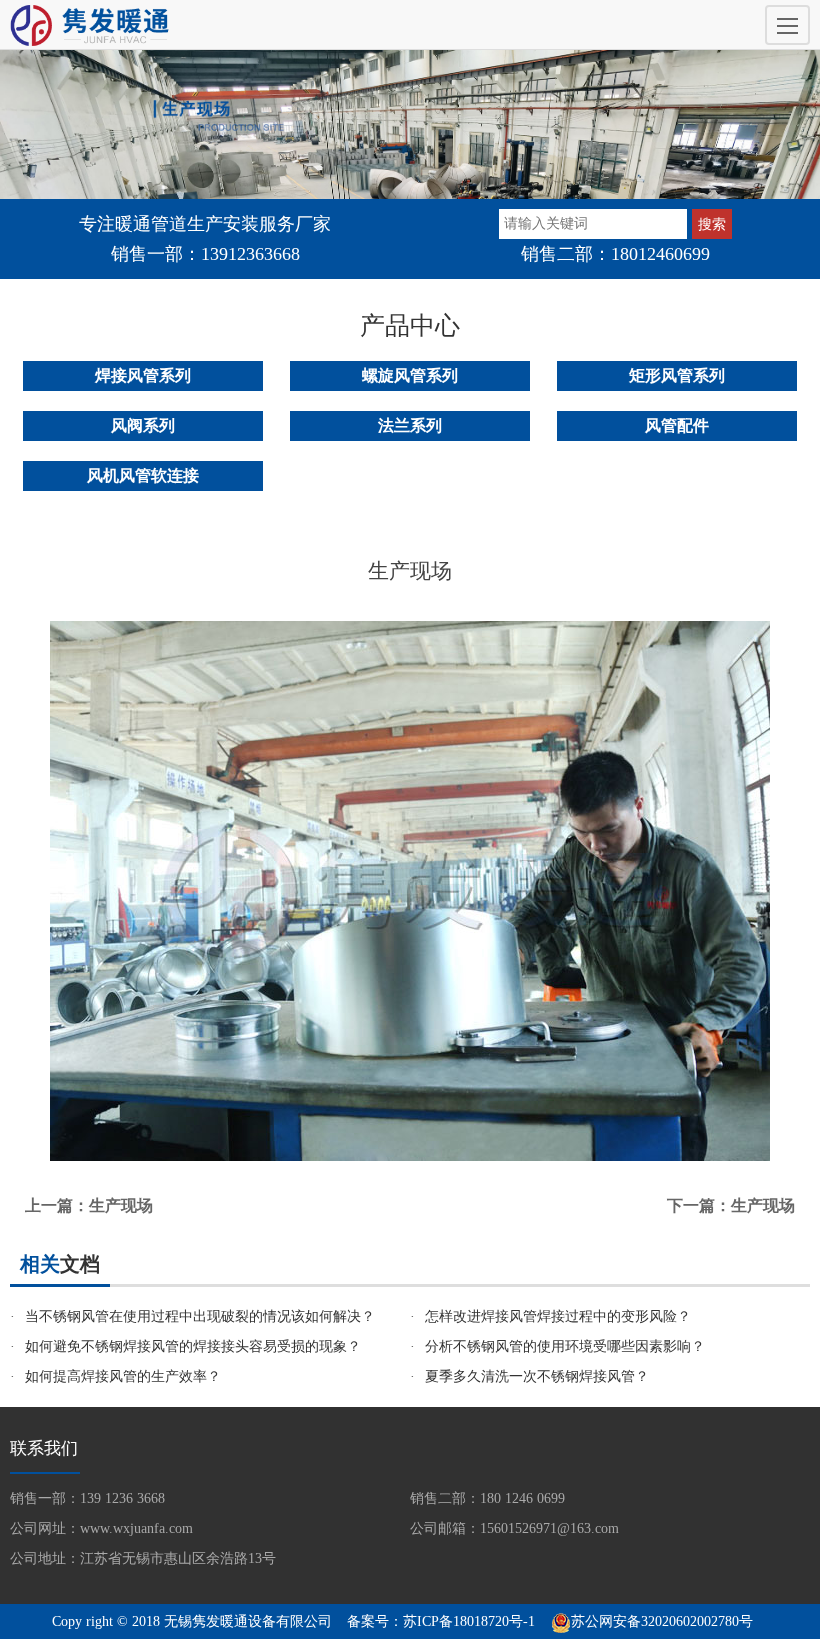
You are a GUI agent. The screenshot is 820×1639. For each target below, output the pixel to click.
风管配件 (677, 425)
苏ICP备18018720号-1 (469, 1621)
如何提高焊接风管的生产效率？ (123, 1376)
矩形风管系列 (677, 375)
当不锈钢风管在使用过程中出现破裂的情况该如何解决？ (200, 1316)
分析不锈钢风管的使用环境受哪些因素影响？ (565, 1346)
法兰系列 (410, 425)
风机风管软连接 (143, 475)
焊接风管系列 (143, 375)
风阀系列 (143, 425)
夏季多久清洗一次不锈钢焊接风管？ (537, 1376)
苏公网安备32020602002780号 (662, 1621)
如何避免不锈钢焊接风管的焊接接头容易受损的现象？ (193, 1346)
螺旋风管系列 (410, 375)
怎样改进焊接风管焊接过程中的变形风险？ (558, 1316)
